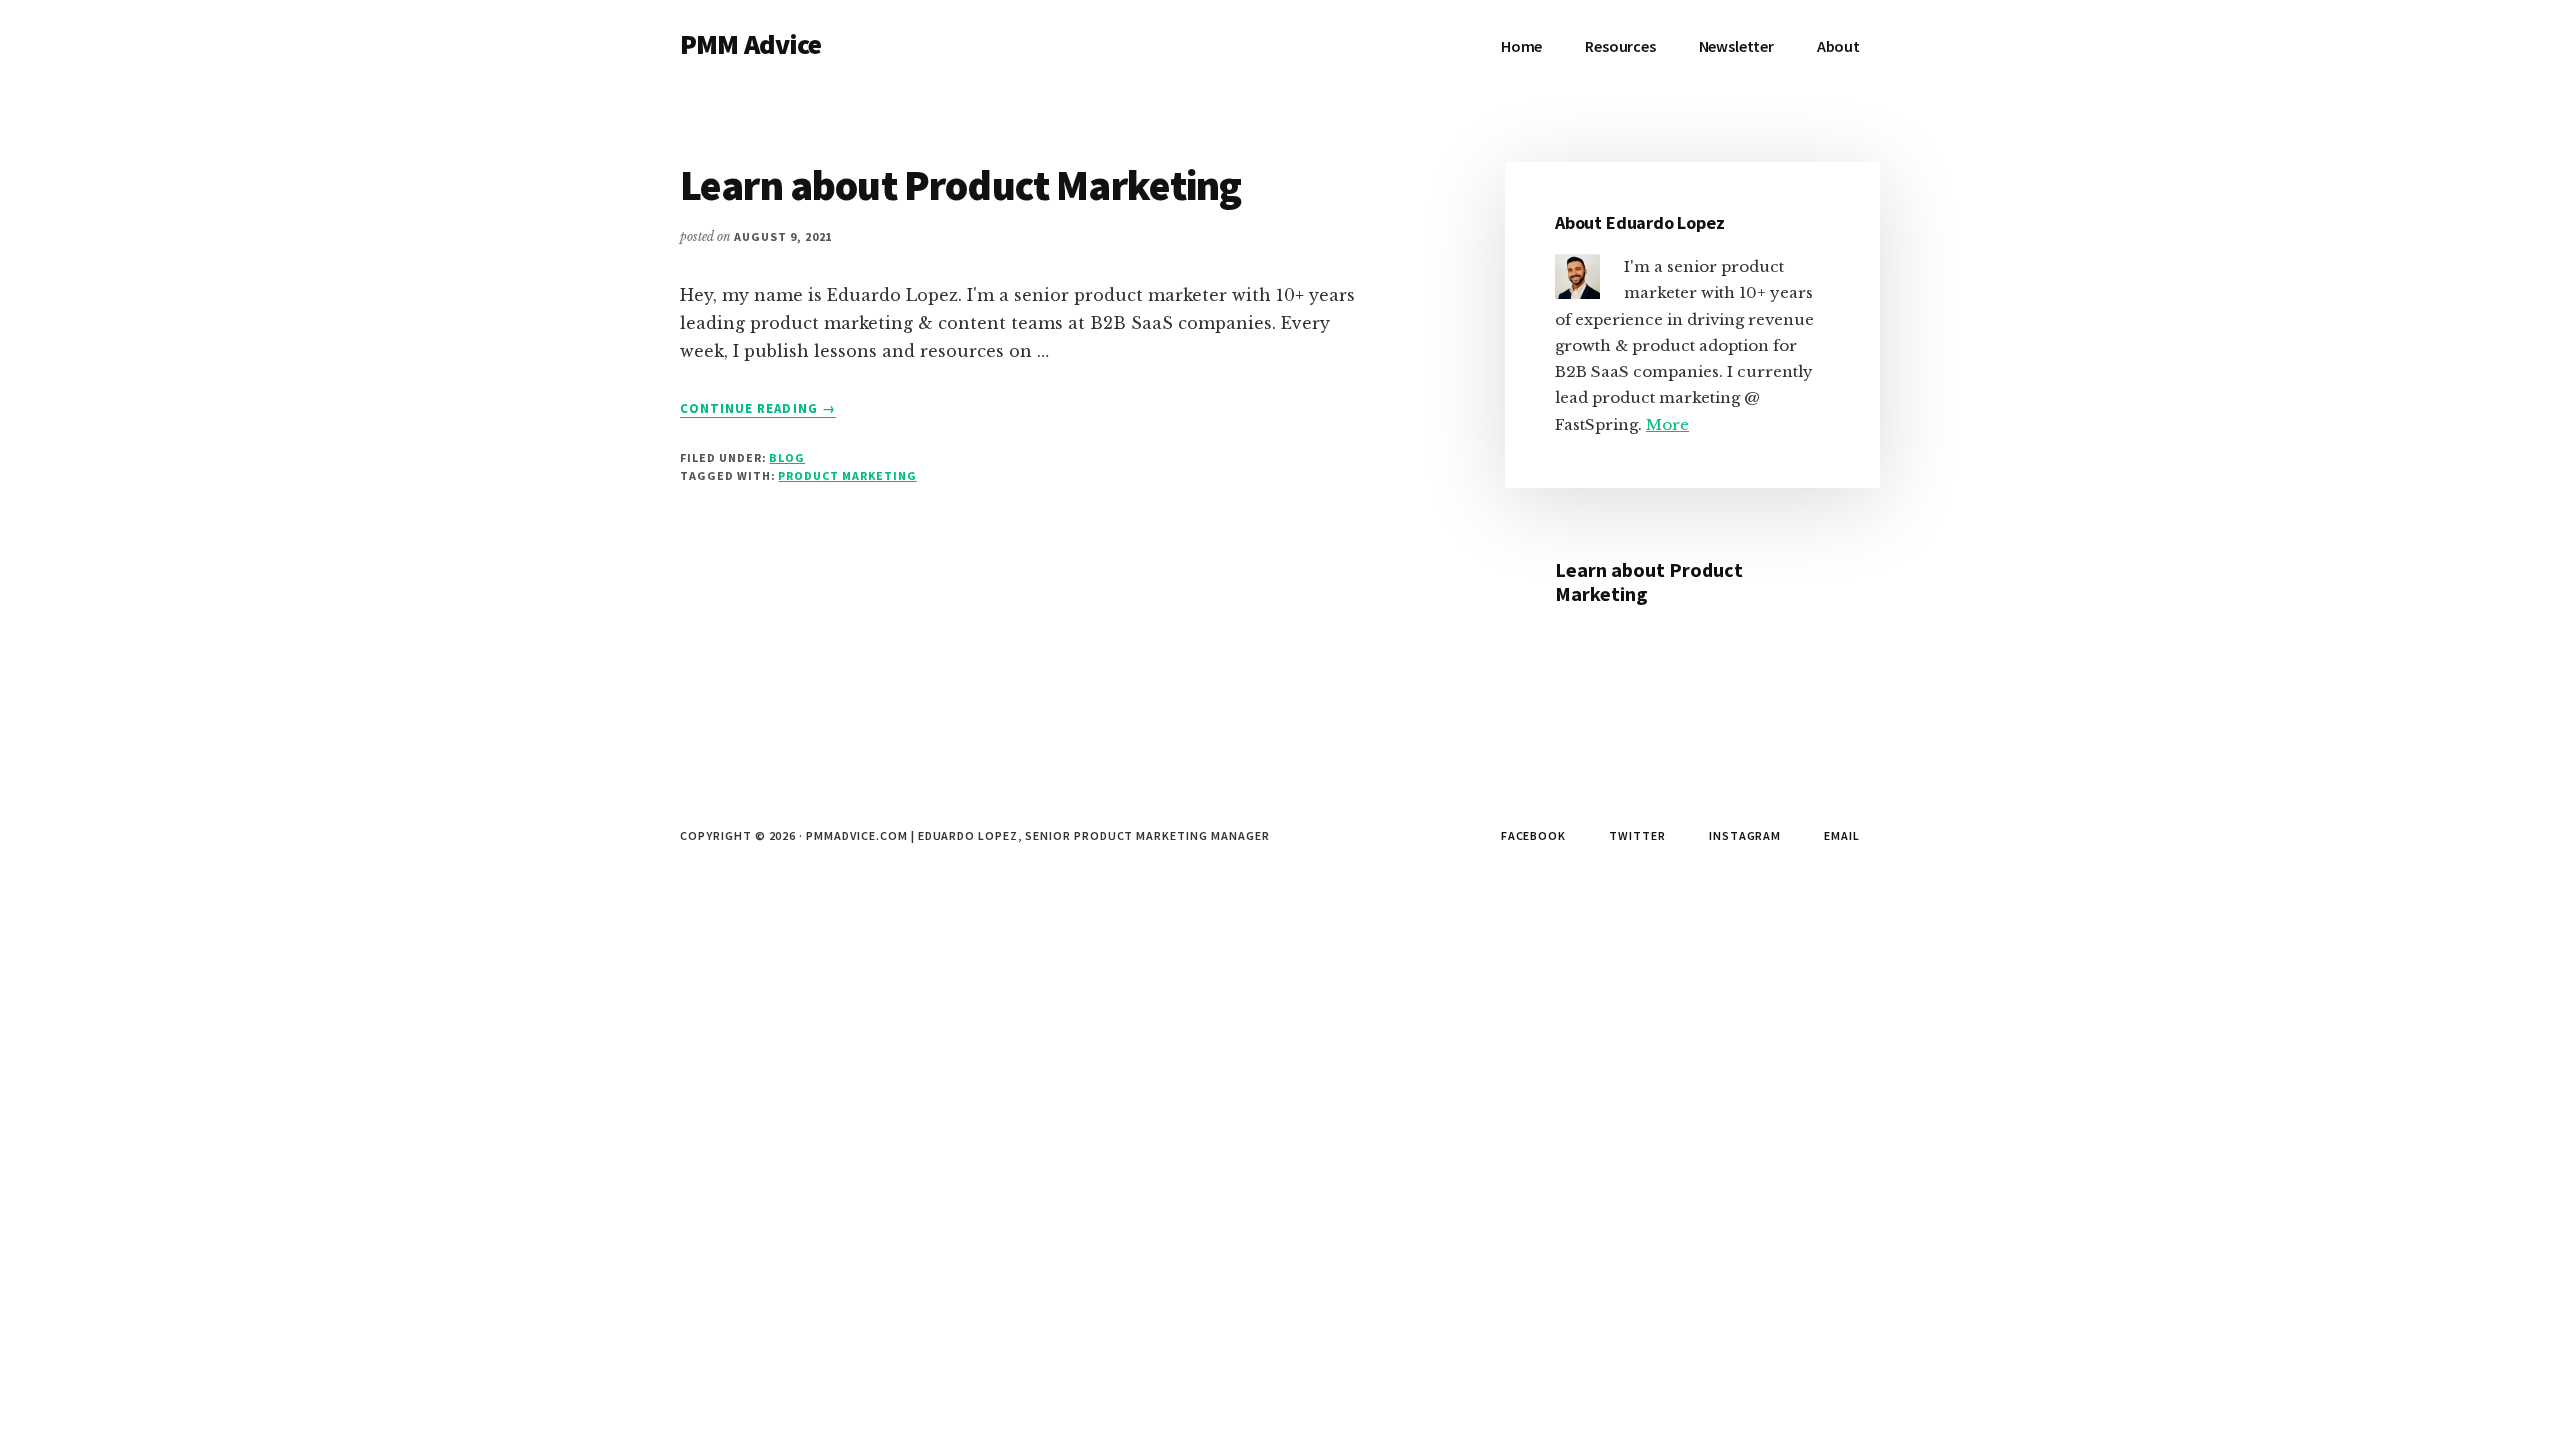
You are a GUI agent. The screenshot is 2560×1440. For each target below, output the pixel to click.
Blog (787, 457)
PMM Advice (751, 44)
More (1667, 424)
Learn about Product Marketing (961, 185)
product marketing (847, 475)
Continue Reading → (758, 409)
